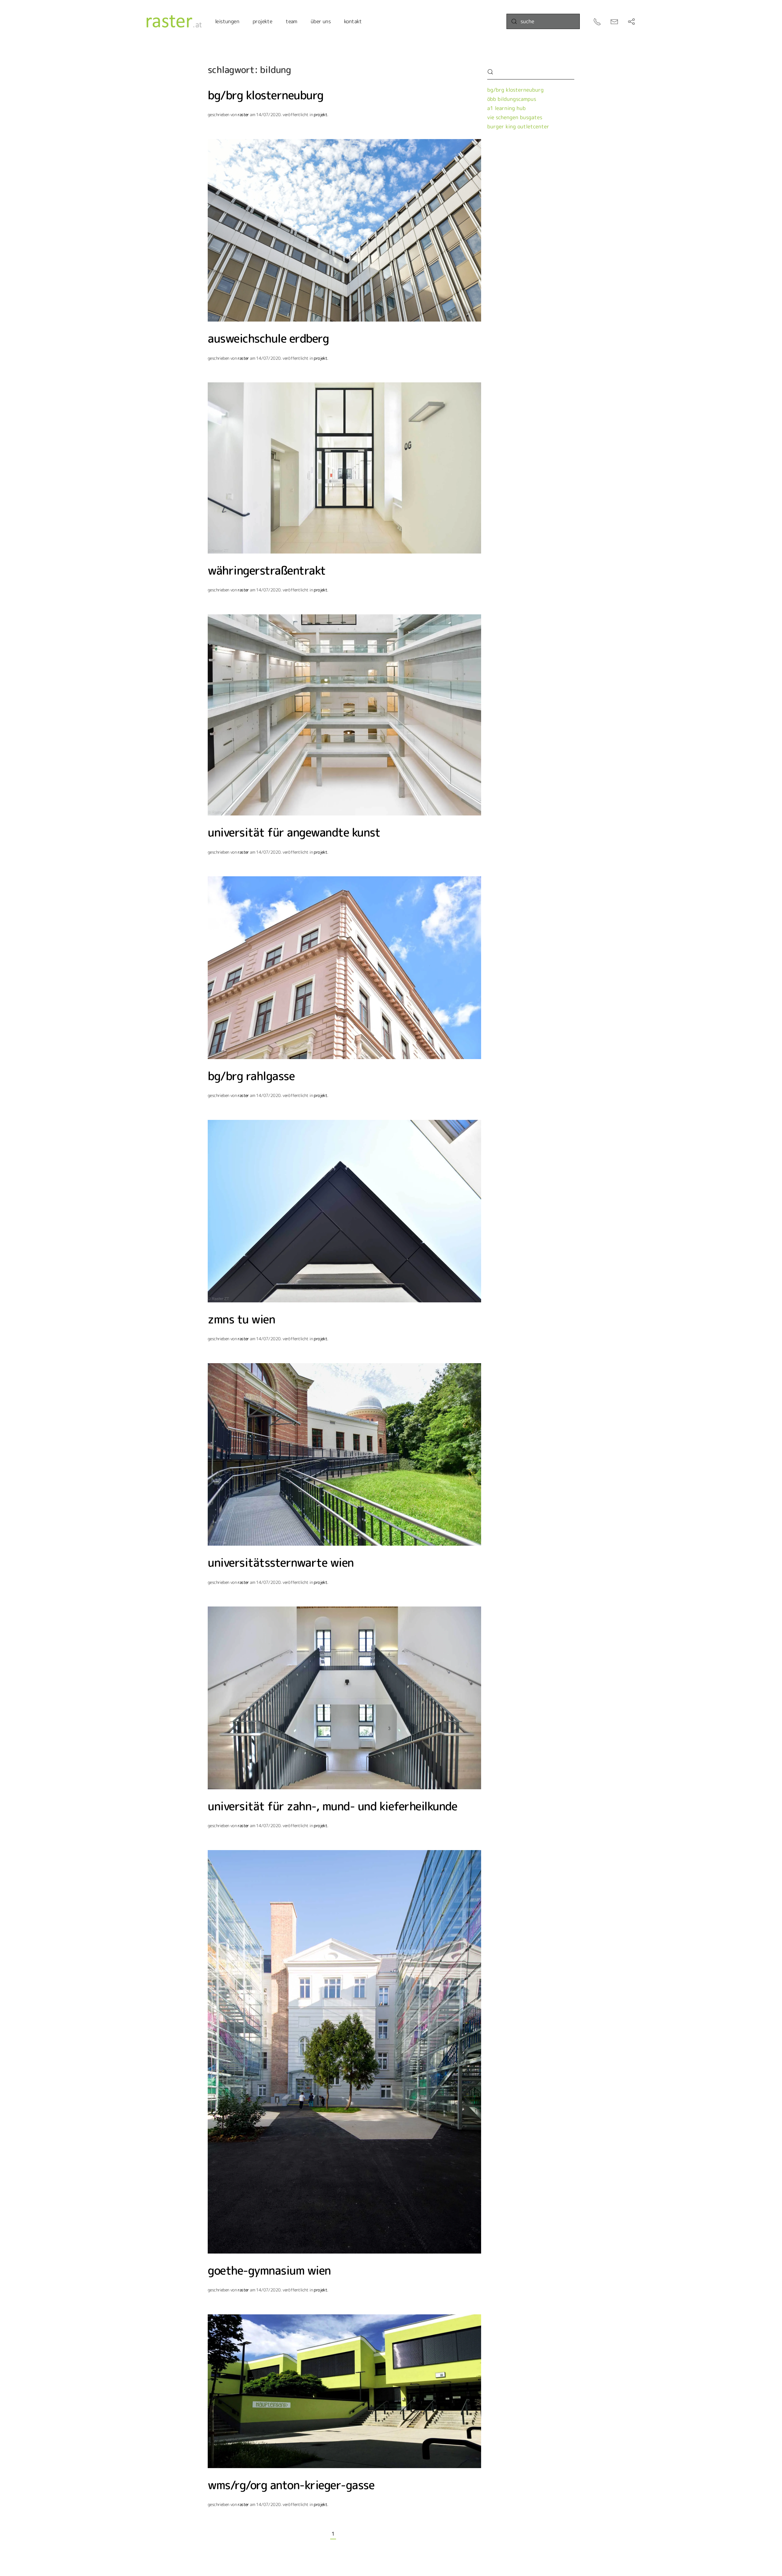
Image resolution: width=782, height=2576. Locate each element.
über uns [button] (321, 21)
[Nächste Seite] (356, 2534)
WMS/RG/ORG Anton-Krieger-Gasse (291, 2485)
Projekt (320, 114)
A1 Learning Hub (506, 108)
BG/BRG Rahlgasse (251, 1076)
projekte (262, 21)
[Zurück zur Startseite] (174, 21)
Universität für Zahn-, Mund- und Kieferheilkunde (332, 1806)
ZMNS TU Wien (241, 1319)
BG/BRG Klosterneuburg (266, 95)
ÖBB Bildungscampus (512, 99)
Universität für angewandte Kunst (294, 832)
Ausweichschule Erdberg (268, 338)
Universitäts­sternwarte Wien (281, 1562)
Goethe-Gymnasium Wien (269, 2270)
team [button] (291, 21)
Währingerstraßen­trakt (267, 570)
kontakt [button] (353, 21)
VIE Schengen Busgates (515, 117)
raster (243, 114)
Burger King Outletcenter (518, 126)
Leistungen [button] (227, 21)
